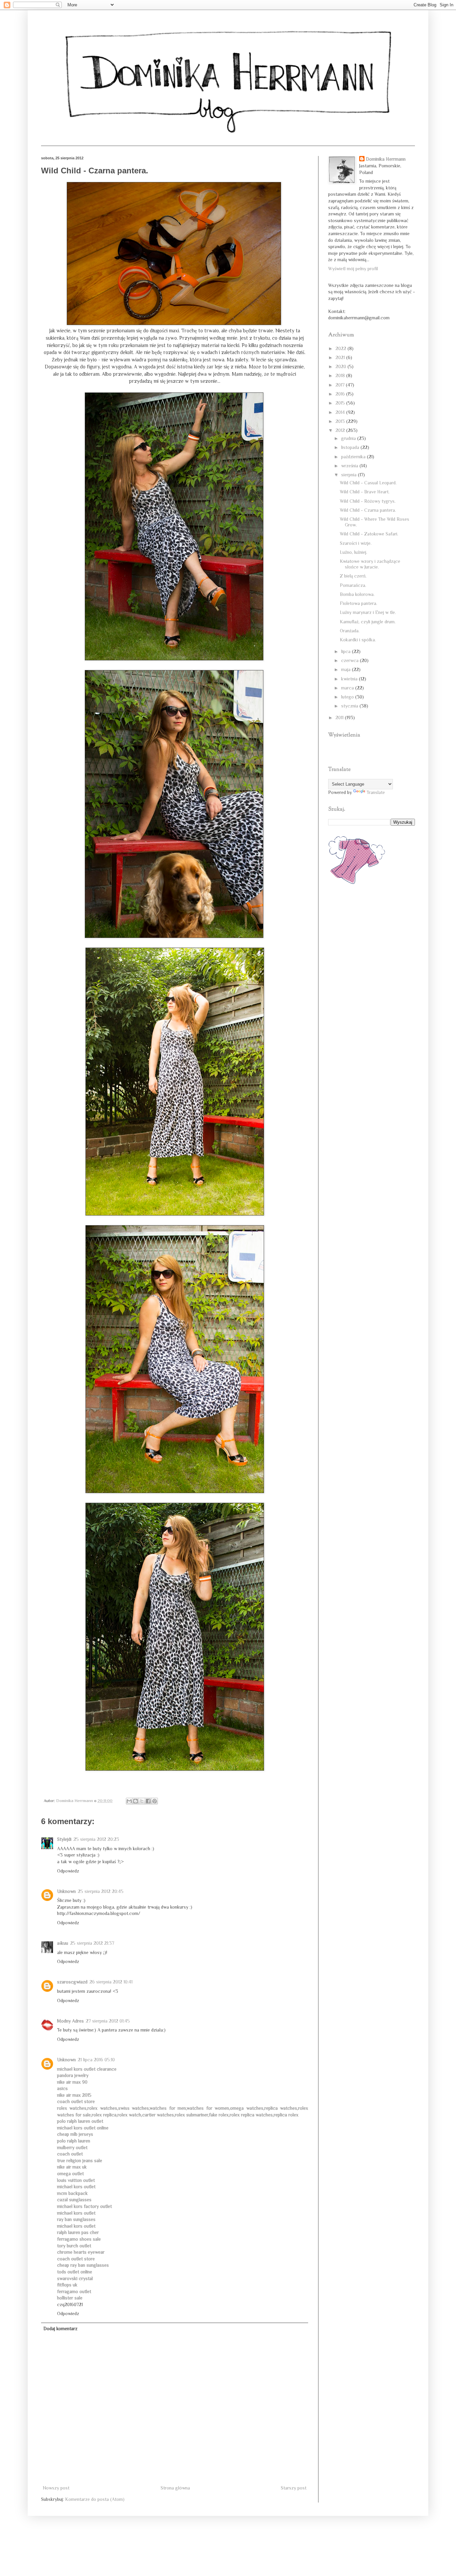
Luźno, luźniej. (354, 552)
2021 (341, 357)
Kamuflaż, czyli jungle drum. (368, 622)
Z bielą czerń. (353, 576)
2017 (341, 385)
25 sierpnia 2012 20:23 (96, 1839)
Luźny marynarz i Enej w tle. (368, 612)
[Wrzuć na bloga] (136, 1801)
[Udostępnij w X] (142, 1801)
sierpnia (350, 475)
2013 (341, 421)
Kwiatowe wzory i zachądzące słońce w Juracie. (370, 564)
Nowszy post (56, 2488)
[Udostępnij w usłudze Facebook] (148, 1801)
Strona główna (175, 2488)
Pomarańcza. (353, 585)
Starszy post (294, 2488)
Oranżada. (350, 631)
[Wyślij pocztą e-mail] (129, 1801)
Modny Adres (70, 2021)
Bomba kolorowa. (357, 594)
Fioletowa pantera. (359, 603)
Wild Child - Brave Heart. (365, 492)
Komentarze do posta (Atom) (95, 2499)
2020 (341, 366)
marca (348, 688)
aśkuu (63, 1943)
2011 (340, 717)
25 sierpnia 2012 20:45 (101, 1891)
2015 (341, 403)
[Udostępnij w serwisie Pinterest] (155, 1801)
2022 (341, 348)
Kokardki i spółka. (358, 640)
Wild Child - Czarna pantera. (368, 510)
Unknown (66, 1891)
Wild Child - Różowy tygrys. (368, 501)
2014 (341, 412)
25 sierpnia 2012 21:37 (92, 1943)
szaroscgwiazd (72, 1982)
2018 (341, 375)
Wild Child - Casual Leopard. (368, 483)
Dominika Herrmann (386, 159)
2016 (341, 394)
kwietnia (350, 679)
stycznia (350, 706)
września (350, 466)
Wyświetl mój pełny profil (353, 269)
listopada (351, 447)
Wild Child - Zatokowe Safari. (369, 534)
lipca (347, 651)
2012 (341, 430)
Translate (376, 792)
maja (347, 669)
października (354, 457)
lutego (348, 697)
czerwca (351, 660)
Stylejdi (64, 1839)
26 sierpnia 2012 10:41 (111, 1982)
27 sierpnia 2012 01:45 (108, 2021)
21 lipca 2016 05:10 (96, 2060)
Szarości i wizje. (356, 543)
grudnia (349, 438)
